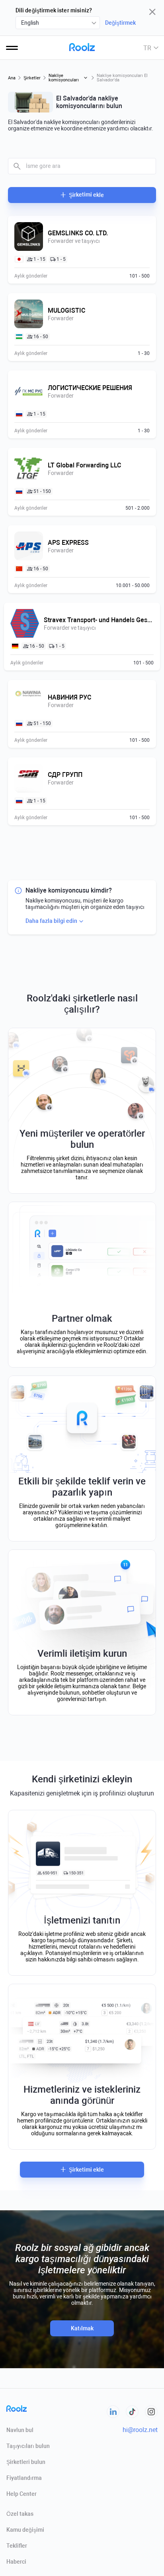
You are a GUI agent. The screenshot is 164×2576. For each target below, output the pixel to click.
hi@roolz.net (140, 2430)
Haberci (16, 2562)
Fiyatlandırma (24, 2478)
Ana (12, 78)
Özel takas (20, 2514)
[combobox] (58, 23)
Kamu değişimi (25, 2530)
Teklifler (17, 2546)
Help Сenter (21, 2494)
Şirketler (32, 78)
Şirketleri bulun (26, 2462)
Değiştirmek (120, 23)
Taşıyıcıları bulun (28, 2446)
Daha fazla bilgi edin (51, 921)
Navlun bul (20, 2430)
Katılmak (82, 2328)
